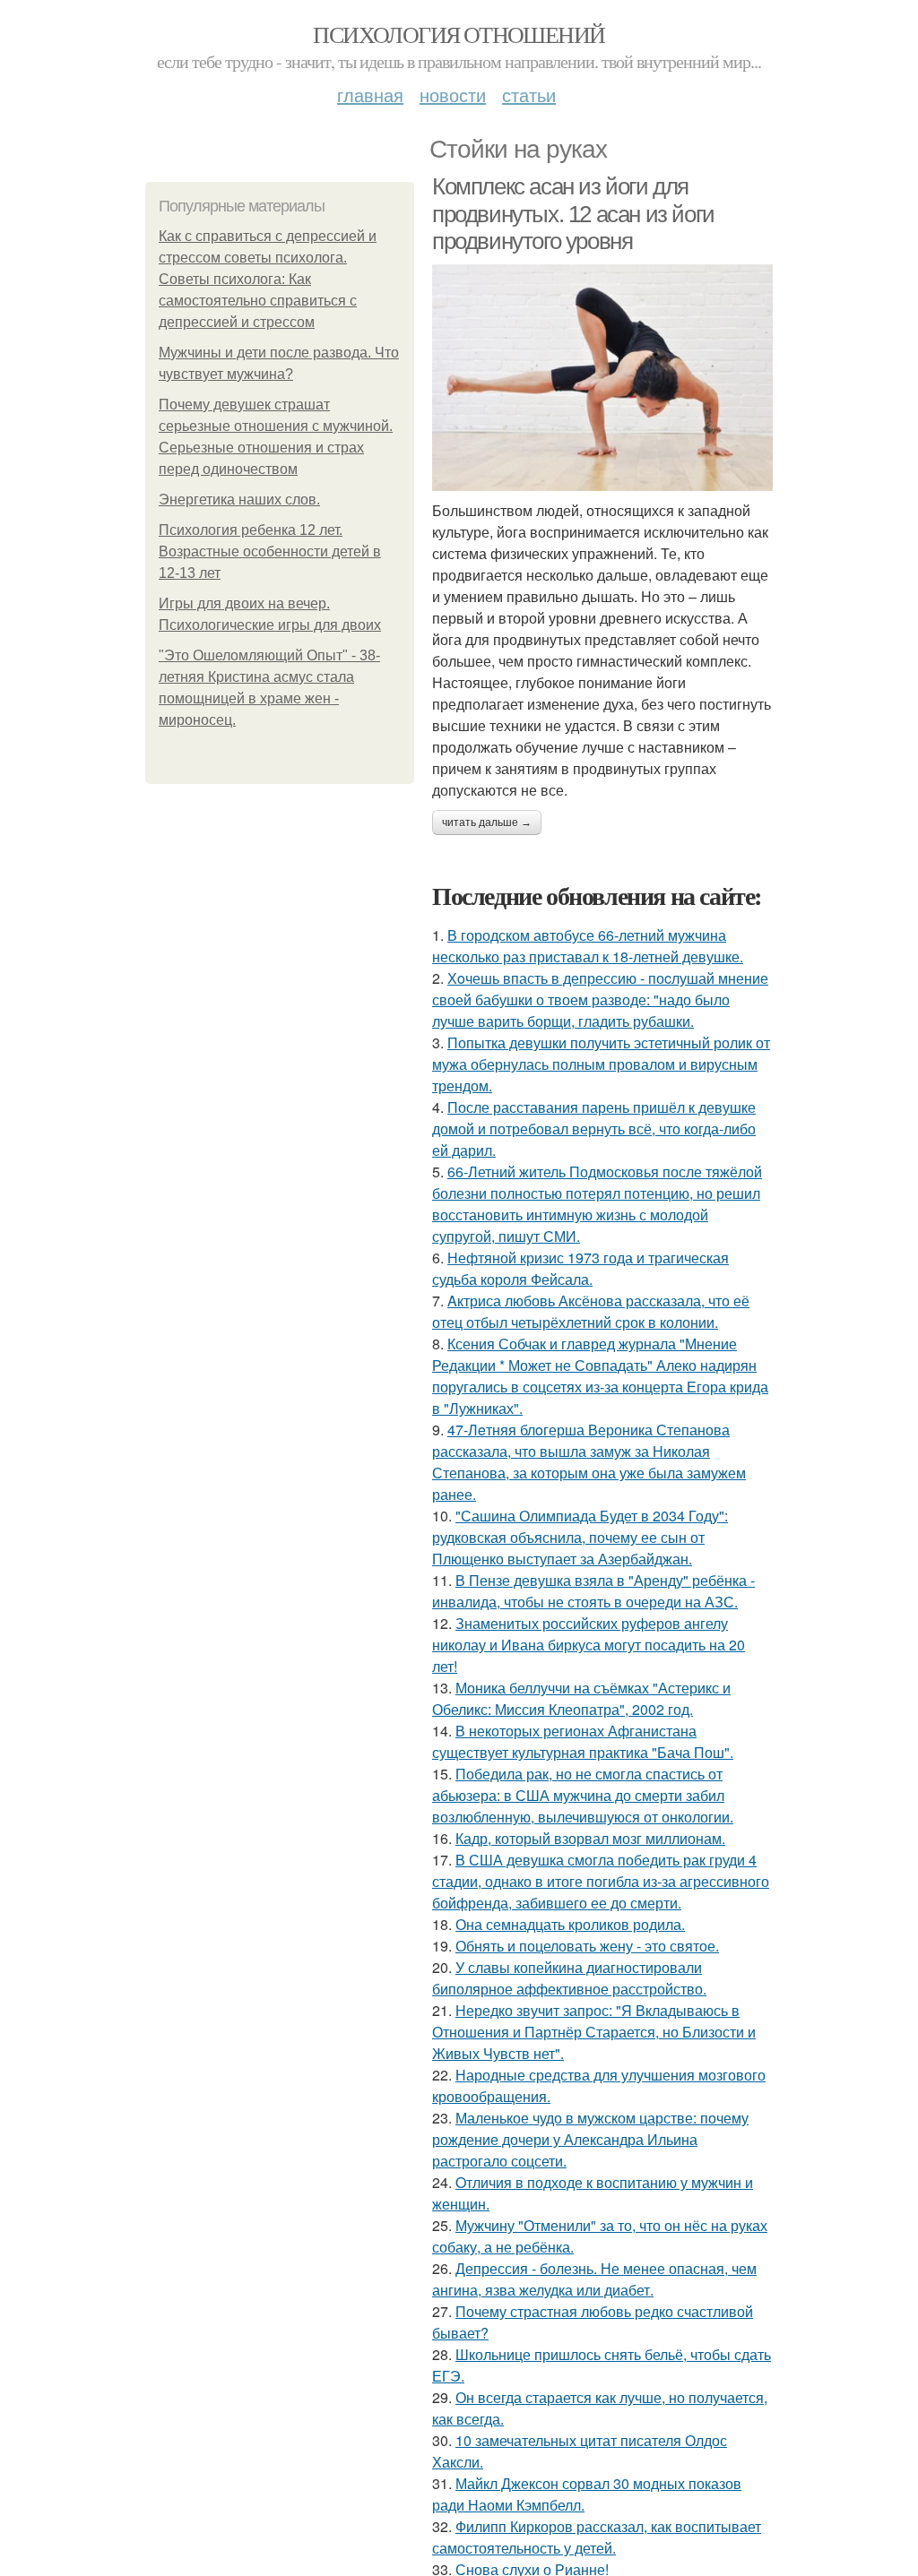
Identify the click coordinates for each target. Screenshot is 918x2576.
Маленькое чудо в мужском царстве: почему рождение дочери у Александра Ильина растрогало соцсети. (590, 2139)
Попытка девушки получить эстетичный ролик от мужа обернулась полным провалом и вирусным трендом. (601, 1064)
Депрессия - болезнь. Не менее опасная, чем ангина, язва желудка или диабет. (594, 2279)
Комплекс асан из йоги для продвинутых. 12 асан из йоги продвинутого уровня (573, 214)
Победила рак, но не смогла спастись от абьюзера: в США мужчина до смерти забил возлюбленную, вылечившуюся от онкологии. (583, 1795)
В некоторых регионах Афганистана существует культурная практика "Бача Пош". (583, 1741)
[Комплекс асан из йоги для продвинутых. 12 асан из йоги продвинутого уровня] (602, 378)
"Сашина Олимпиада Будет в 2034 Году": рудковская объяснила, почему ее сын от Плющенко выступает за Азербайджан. (580, 1537)
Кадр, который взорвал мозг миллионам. (590, 1838)
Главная (370, 95)
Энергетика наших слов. (239, 500)
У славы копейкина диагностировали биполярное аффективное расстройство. (569, 1978)
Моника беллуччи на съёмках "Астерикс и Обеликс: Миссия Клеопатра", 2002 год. (581, 1698)
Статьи (529, 95)
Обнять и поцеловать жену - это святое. (587, 1946)
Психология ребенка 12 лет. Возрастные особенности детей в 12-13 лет (270, 551)
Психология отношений (459, 34)
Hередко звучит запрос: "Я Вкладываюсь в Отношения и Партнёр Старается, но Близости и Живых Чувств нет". (594, 2032)
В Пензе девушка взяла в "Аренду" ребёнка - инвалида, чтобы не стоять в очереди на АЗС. (593, 1591)
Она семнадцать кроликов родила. (570, 1924)
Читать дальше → (487, 823)
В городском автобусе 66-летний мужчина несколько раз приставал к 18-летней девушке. (588, 946)
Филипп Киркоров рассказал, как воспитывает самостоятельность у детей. (597, 2537)
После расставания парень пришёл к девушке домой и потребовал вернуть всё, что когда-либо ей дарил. (594, 1129)
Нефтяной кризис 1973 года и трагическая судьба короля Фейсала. (580, 1268)
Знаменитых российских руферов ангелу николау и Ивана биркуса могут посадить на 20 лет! (589, 1645)
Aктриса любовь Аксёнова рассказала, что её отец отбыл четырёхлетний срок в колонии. (591, 1311)
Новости (453, 95)
